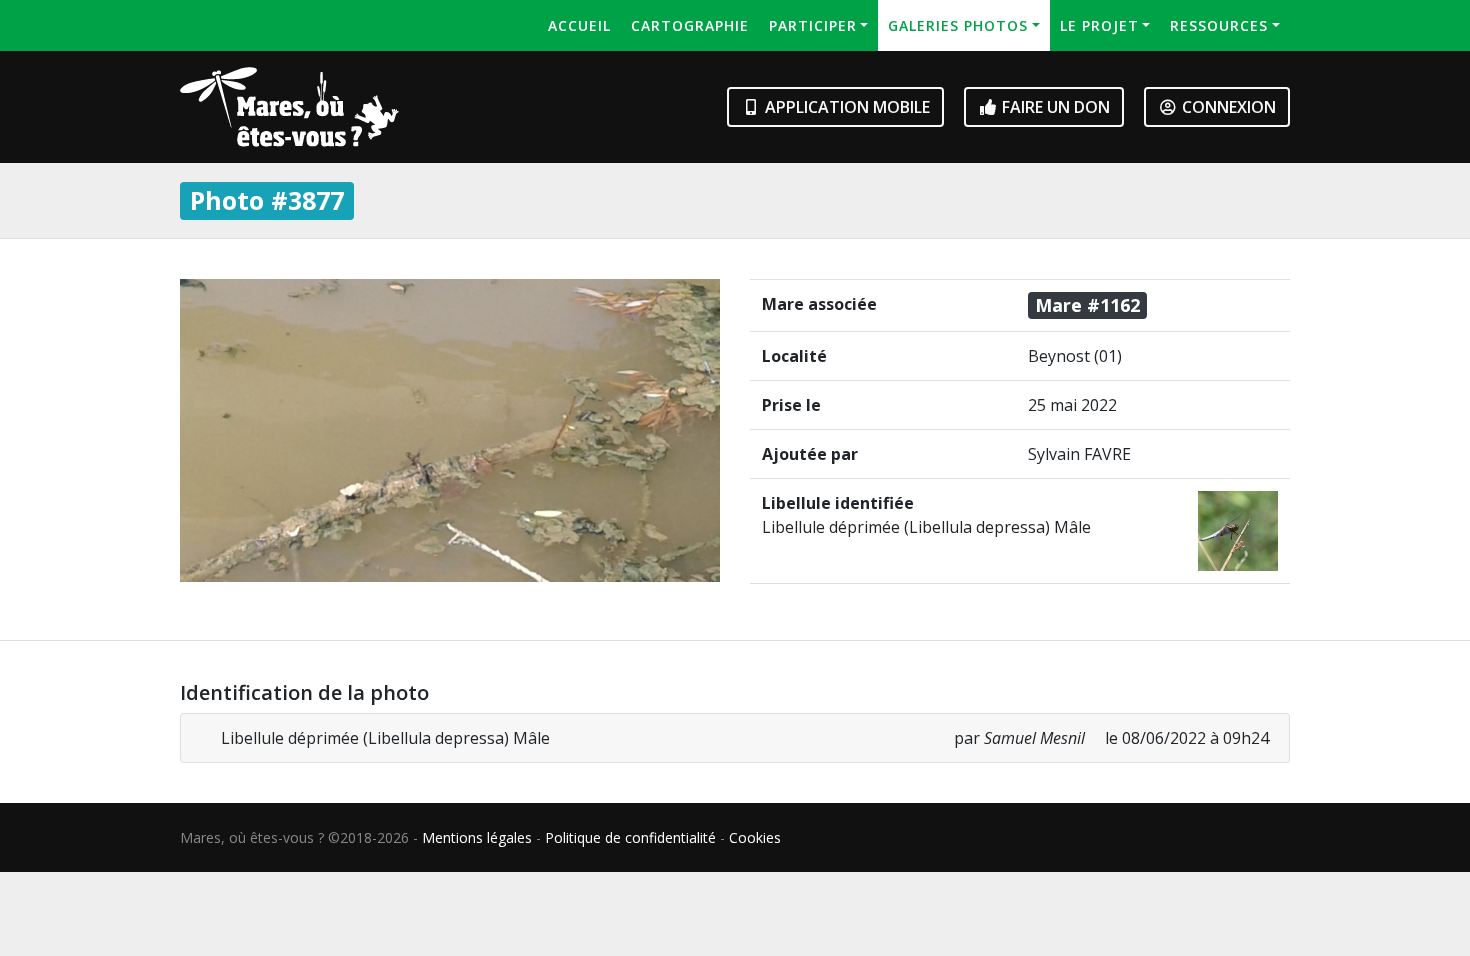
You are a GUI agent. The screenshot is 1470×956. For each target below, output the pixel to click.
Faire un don (1054, 107)
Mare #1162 (1087, 305)
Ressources (1219, 25)
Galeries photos (958, 25)
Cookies (755, 837)
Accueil (579, 25)
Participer (813, 25)
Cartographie (690, 25)
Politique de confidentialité (630, 837)
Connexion (1227, 107)
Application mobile (845, 107)
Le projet (1099, 25)
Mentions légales (477, 837)
